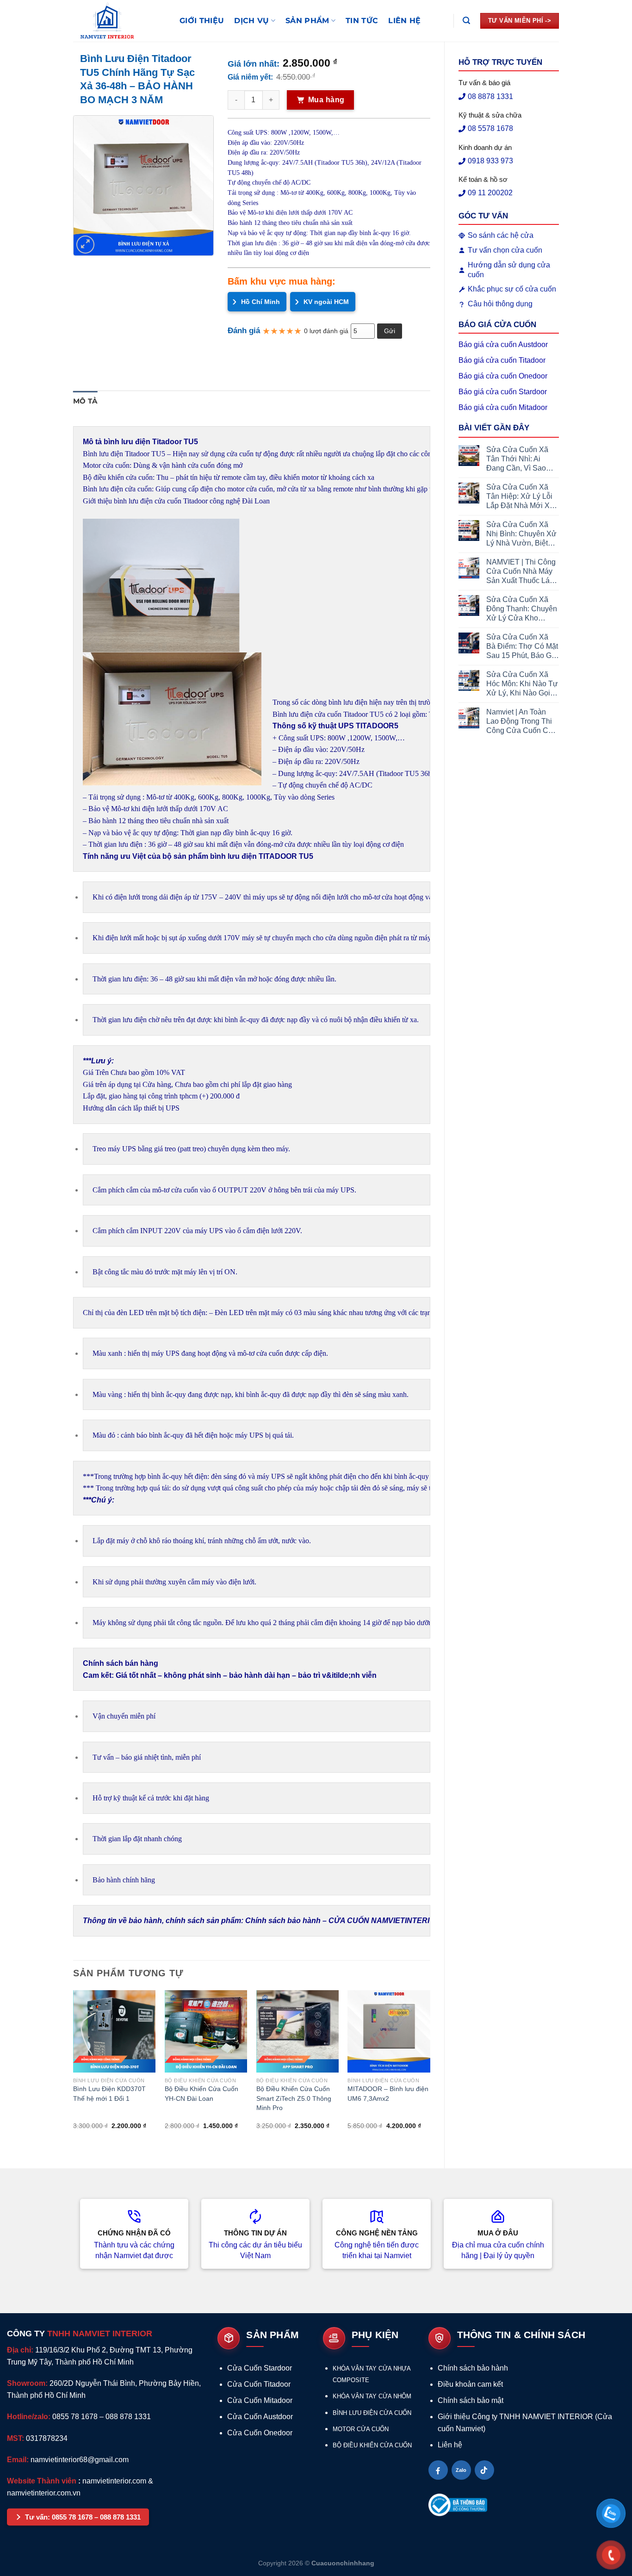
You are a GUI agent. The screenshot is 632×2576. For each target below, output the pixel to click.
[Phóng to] (85, 245)
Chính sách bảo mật (471, 2400)
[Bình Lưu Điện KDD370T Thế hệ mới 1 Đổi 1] (114, 2031)
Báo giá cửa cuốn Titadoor (502, 360)
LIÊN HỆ (404, 21)
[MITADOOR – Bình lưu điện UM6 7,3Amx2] (389, 2031)
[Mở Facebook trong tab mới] (438, 2470)
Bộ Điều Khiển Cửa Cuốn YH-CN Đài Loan (201, 2093)
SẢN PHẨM (307, 21)
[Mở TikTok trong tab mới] (484, 2470)
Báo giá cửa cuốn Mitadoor (503, 407)
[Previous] (74, 2071)
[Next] (430, 2071)
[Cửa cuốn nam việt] (119, 21)
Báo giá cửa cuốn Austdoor (503, 345)
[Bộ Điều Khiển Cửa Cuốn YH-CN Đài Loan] (206, 2031)
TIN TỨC (362, 21)
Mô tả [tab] (85, 401)
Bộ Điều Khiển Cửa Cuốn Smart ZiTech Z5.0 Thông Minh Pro (294, 2098)
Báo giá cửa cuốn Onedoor (503, 376)
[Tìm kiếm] (466, 21)
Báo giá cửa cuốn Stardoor (503, 392)
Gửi (390, 331)
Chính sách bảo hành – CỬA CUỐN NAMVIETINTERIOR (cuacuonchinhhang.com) (389, 1921)
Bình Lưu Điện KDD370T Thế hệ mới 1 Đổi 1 (109, 2093)
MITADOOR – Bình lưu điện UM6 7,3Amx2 (388, 2093)
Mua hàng (326, 100)
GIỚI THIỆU (202, 21)
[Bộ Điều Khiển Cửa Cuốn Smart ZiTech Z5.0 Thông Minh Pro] (297, 2031)
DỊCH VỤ (251, 21)
